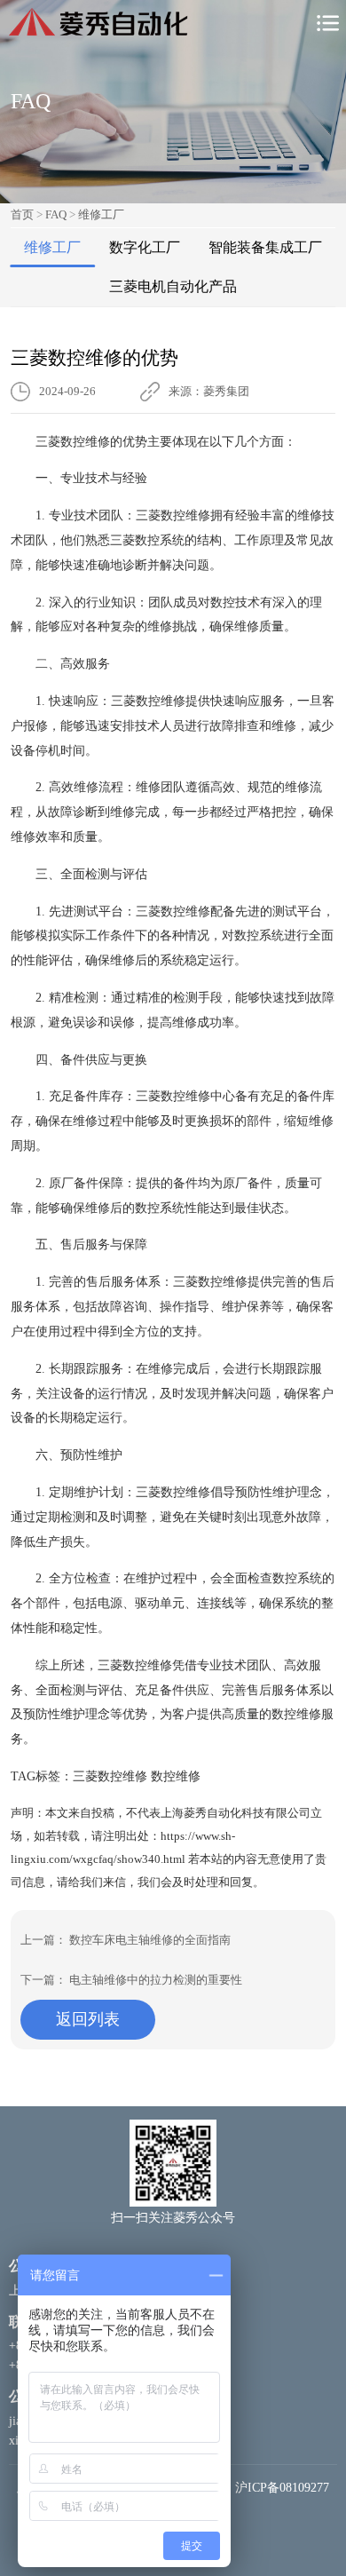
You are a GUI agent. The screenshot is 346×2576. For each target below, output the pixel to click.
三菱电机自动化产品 (173, 286)
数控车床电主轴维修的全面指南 (150, 1940)
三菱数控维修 (110, 1776)
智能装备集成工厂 (265, 247)
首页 (22, 214)
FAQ (56, 214)
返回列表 (88, 2019)
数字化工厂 (145, 247)
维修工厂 (101, 214)
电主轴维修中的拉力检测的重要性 (156, 1980)
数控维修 (176, 1776)
